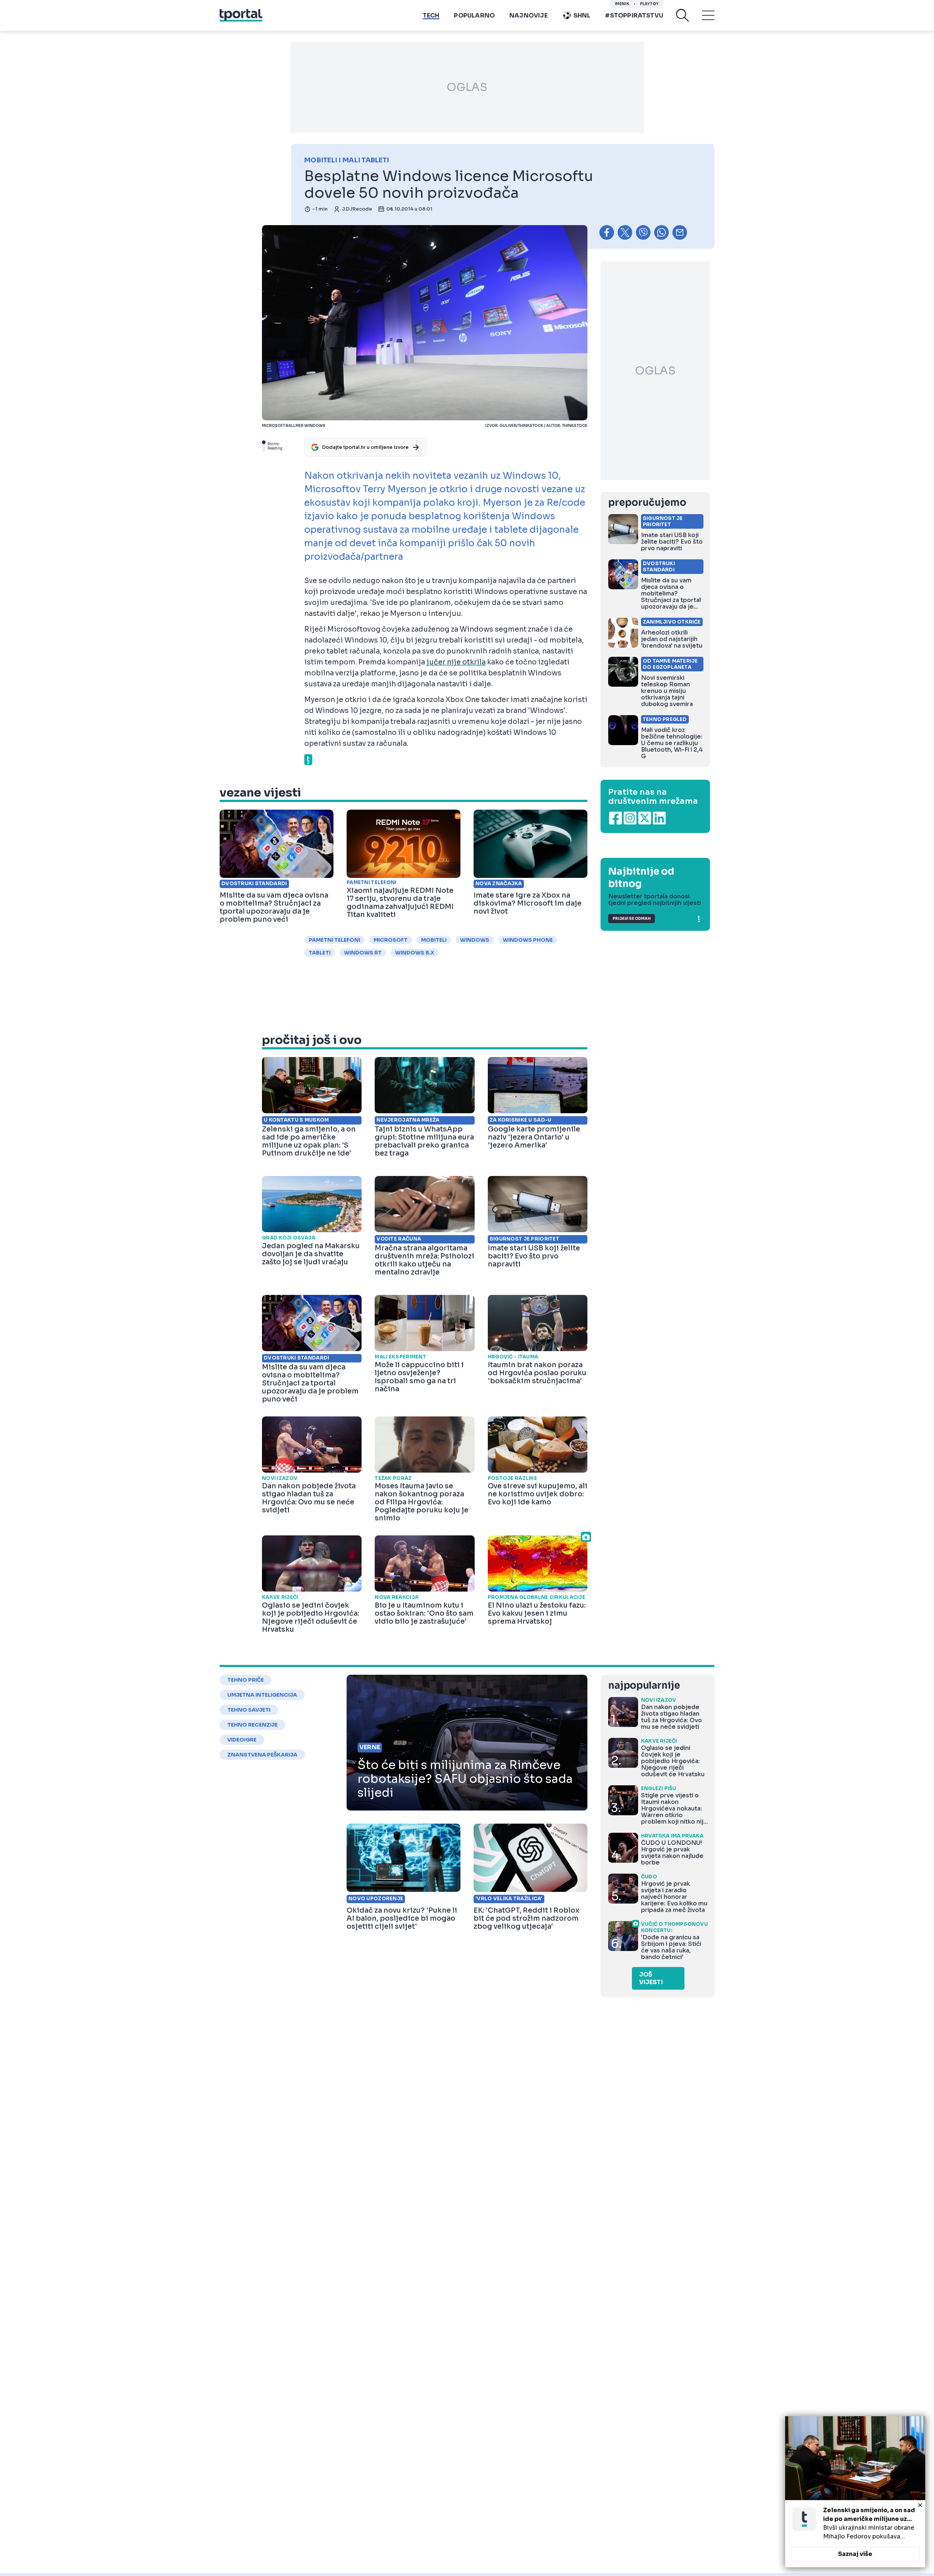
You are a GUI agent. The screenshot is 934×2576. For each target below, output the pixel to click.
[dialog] (855, 2492)
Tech (431, 16)
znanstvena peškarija (262, 1755)
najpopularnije (644, 1686)
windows (475, 940)
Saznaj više (855, 2554)
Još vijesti (651, 1978)
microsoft (391, 940)
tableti (320, 953)
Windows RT (363, 953)
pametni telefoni (334, 940)
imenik (622, 4)
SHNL (582, 16)
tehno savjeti (249, 1710)
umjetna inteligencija (262, 1695)
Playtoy (649, 4)
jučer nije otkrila (456, 662)
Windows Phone (528, 940)
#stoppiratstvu (634, 16)
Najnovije (528, 16)
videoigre (242, 1740)
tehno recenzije (252, 1725)
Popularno (474, 16)
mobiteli (434, 940)
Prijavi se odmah (632, 919)
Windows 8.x (415, 953)
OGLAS (467, 87)
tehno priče (246, 1680)
